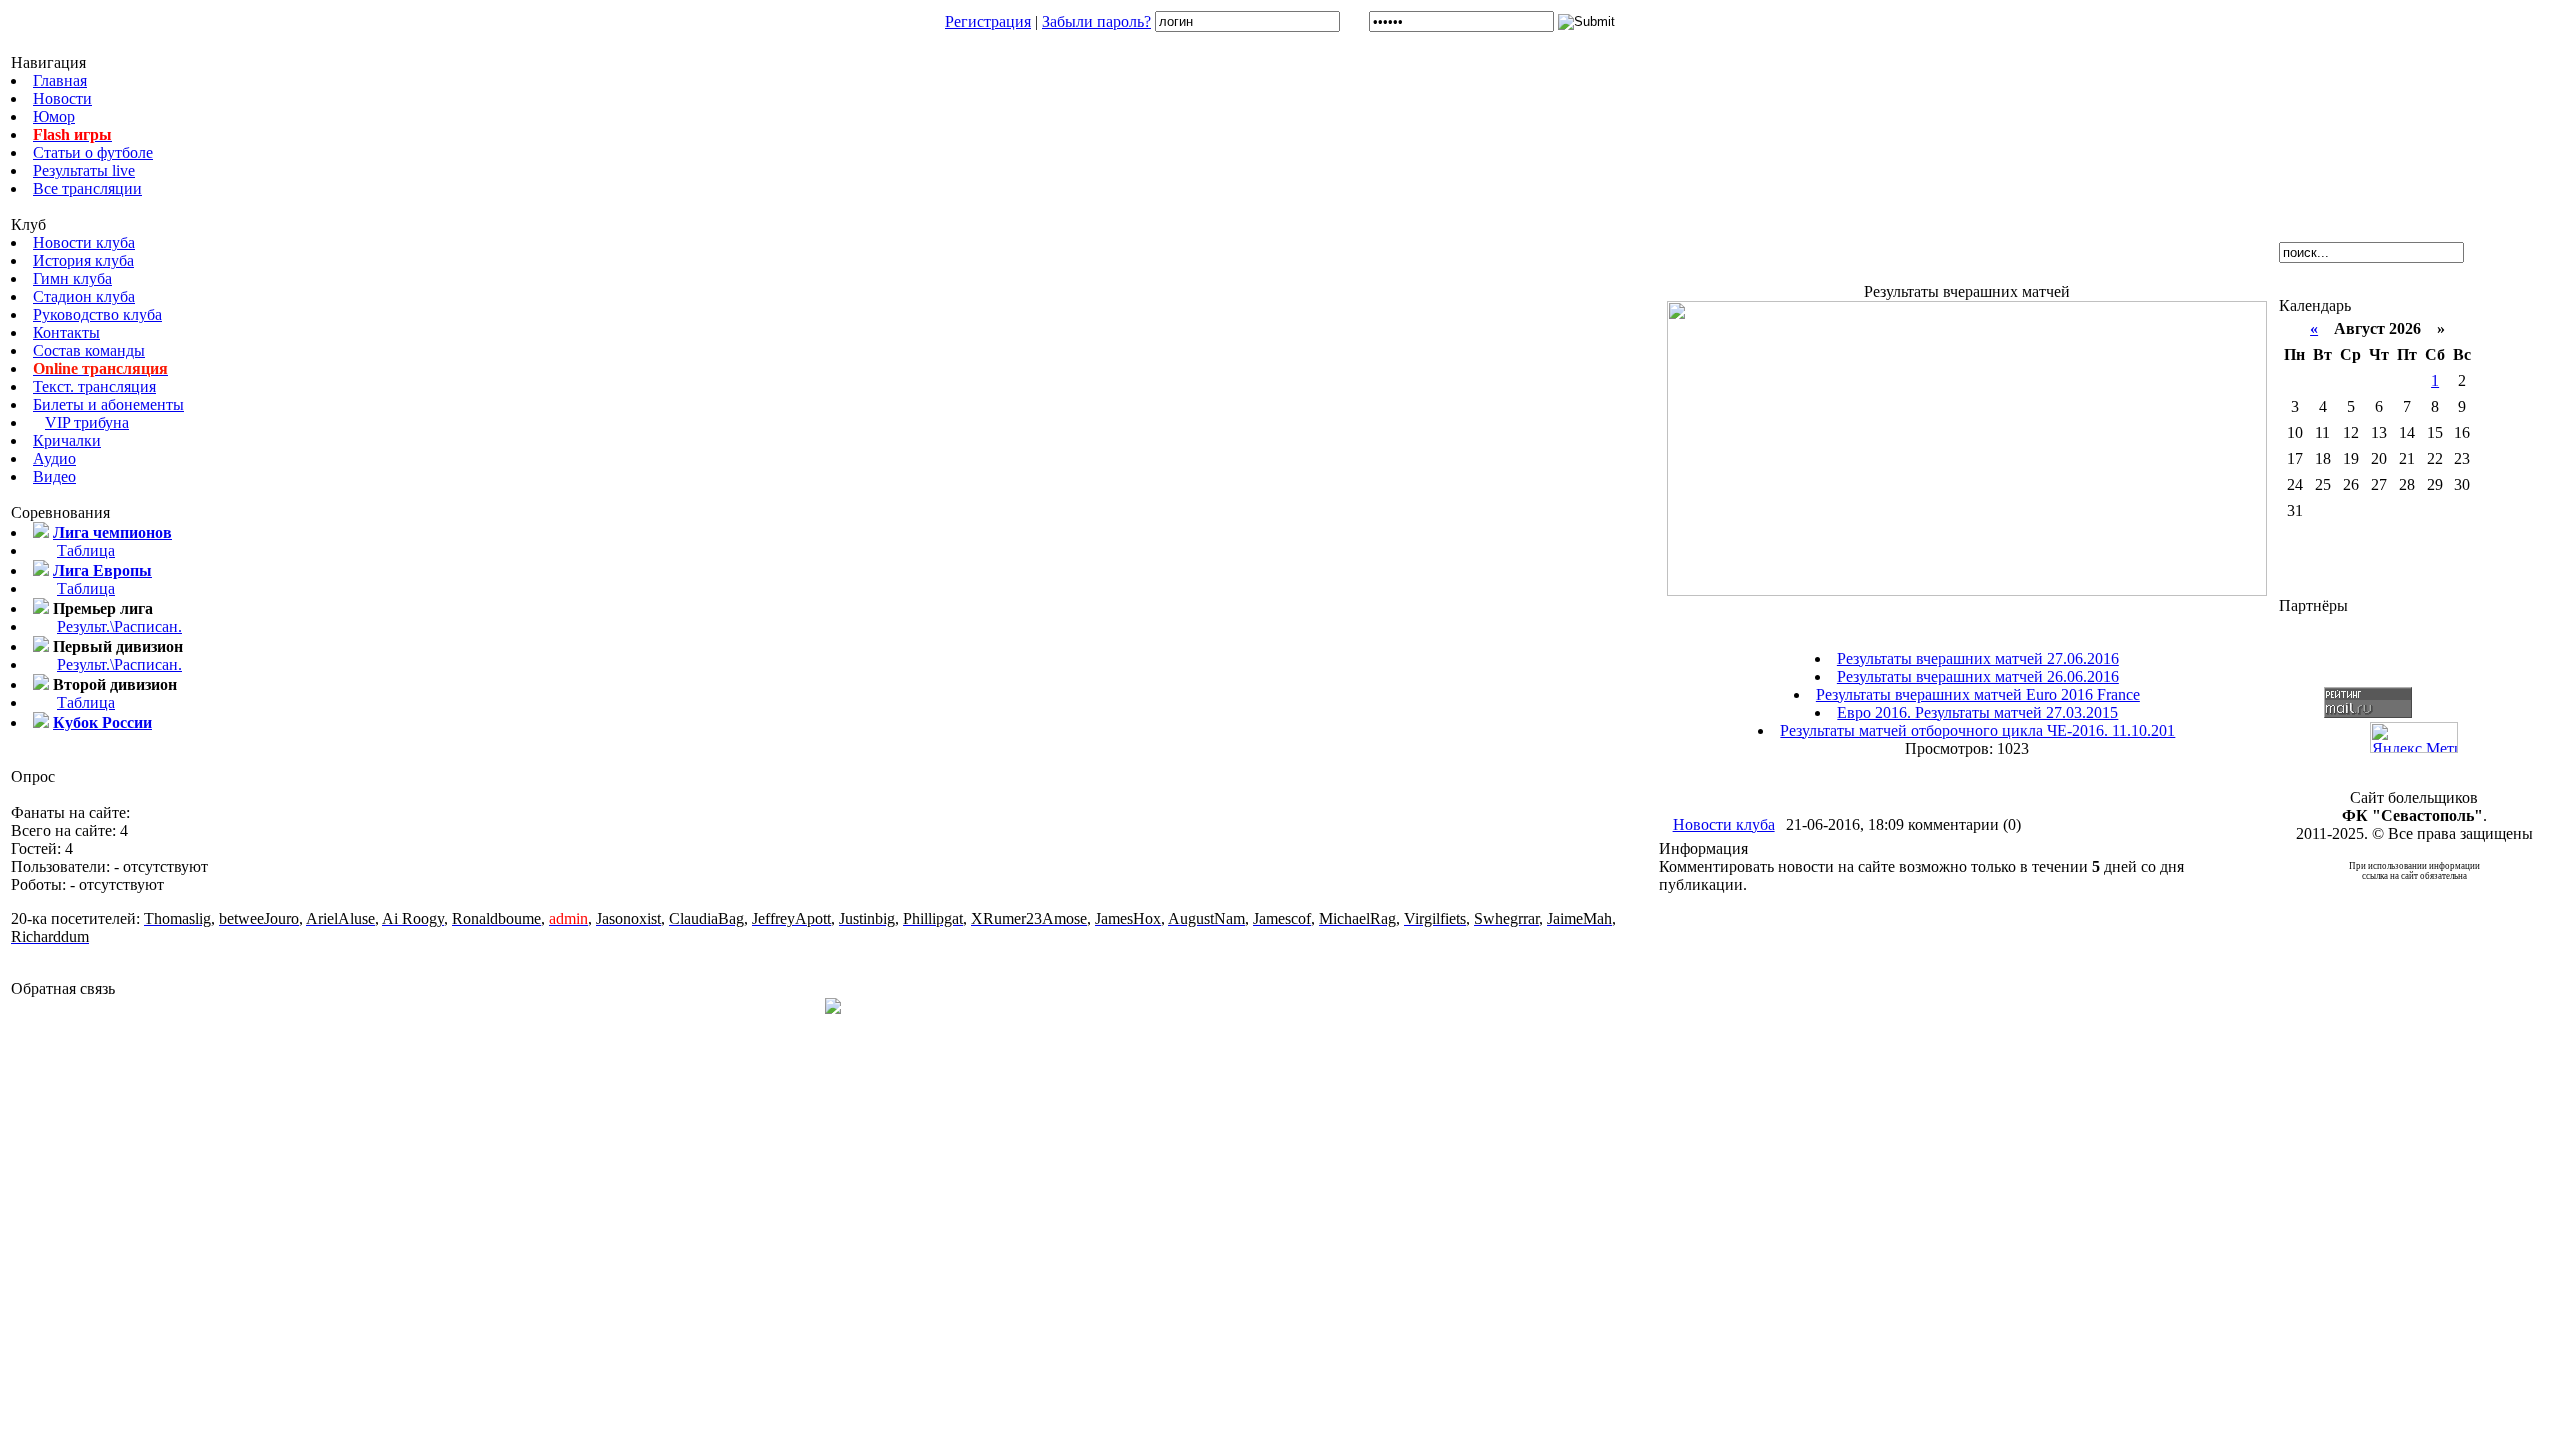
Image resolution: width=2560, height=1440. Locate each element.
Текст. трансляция (94, 386)
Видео (54, 476)
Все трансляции (87, 188)
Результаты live (84, 170)
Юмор (54, 116)
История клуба (83, 260)
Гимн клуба (72, 278)
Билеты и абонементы (108, 404)
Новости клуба (84, 242)
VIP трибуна (87, 422)
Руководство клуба (97, 314)
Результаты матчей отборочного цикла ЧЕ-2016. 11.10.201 (1977, 730)
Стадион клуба (84, 296)
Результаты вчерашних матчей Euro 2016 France (1978, 694)
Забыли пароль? (1096, 21)
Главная (60, 80)
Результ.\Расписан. (119, 626)
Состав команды (89, 350)
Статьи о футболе (93, 152)
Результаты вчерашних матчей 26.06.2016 (1978, 676)
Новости (62, 98)
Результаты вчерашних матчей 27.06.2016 (1978, 658)
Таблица (86, 550)
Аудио (54, 458)
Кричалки (67, 440)
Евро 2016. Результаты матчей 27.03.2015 (1977, 712)
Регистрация (988, 21)
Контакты (66, 332)
